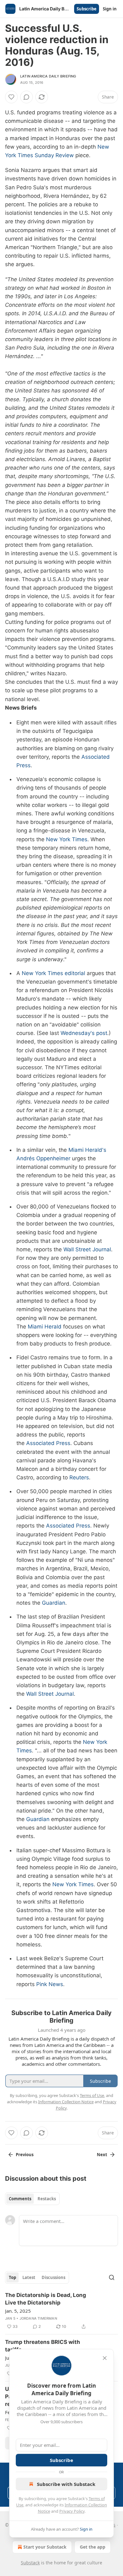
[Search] (112, 2277)
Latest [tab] (29, 2277)
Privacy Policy (72, 2511)
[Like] (11, 97)
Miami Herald (45, 1327)
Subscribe (87, 9)
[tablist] (32, 2199)
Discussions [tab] (53, 2277)
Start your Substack (45, 2547)
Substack (30, 2563)
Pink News (50, 1984)
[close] (105, 2358)
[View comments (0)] (26, 97)
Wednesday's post (84, 1033)
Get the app (93, 2547)
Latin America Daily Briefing (48, 76)
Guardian (54, 1603)
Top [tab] (12, 2277)
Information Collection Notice (66, 2102)
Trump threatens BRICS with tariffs (43, 2346)
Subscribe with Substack (66, 2484)
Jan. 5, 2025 (18, 2311)
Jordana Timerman (38, 2318)
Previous (25, 2155)
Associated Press (48, 1443)
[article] (61, 2311)
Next (102, 2155)
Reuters (79, 1477)
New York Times (67, 839)
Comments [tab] (20, 2199)
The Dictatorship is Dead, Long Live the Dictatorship (46, 2299)
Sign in (110, 9)
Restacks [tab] (47, 2199)
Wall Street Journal (87, 1249)
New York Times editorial (53, 973)
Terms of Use (92, 2095)
